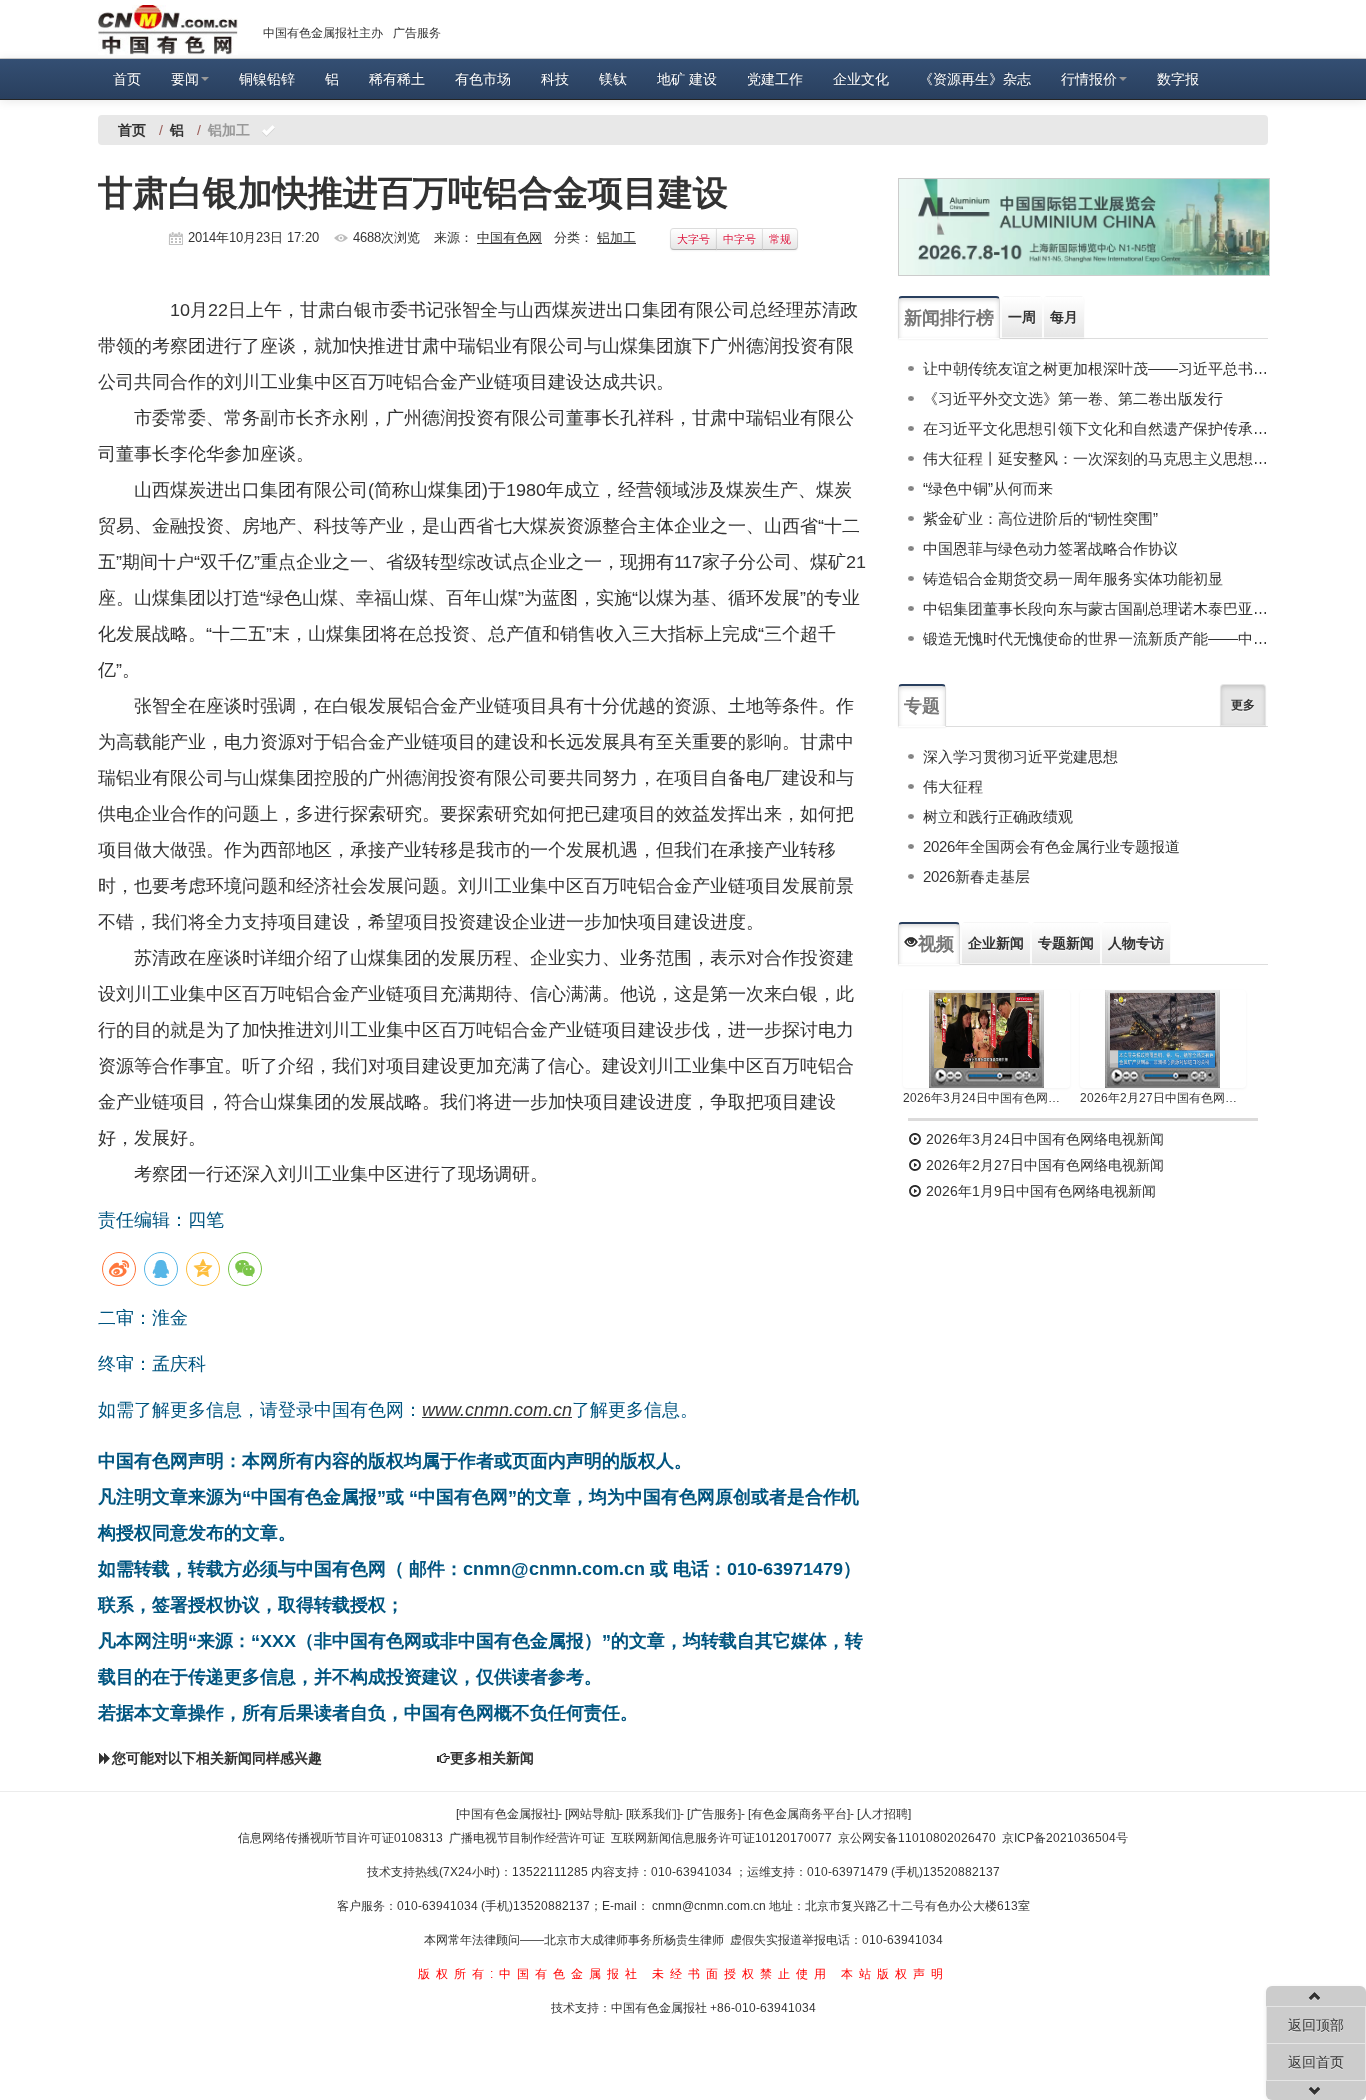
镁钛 (613, 79)
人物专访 (1136, 943)
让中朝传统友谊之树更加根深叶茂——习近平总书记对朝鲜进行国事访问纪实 (1095, 368)
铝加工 (616, 237)
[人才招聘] (884, 1814)
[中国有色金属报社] (507, 1814)
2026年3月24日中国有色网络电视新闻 (986, 1098)
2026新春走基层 (976, 876)
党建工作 (775, 79)
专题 (922, 706)
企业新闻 (996, 943)
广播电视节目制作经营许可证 (527, 1838)
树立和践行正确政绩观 (998, 816)
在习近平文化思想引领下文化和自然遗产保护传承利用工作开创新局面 (1095, 428)
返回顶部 (1316, 2025)
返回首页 (1316, 2062)
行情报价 (1089, 79)
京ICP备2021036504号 (1065, 1838)
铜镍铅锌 (267, 79)
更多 (1243, 705)
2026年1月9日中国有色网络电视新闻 (1039, 1191)
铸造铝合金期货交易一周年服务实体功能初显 (1073, 578)
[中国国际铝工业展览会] (1084, 227)
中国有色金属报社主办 (323, 33)
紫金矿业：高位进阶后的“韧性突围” (1040, 518)
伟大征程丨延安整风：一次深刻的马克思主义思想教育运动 (1095, 458)
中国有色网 (509, 237)
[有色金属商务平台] (799, 1814)
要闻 (185, 79)
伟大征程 (953, 786)
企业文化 (861, 79)
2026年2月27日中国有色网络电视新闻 (1163, 1098)
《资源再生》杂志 (975, 79)
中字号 (739, 239)
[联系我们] (653, 1814)
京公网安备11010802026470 (917, 1838)
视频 (936, 944)
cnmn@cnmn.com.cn (710, 1906)
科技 (555, 79)
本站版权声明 (895, 1974)
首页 (127, 79)
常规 (780, 239)
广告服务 (417, 33)
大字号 (693, 239)
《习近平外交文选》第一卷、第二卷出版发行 (1073, 398)
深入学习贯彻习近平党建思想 (1020, 756)
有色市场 (483, 79)
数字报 (1178, 79)
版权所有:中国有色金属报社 (530, 1974)
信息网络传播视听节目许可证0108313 (340, 1838)
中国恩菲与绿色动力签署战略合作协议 (1050, 548)
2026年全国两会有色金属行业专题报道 (1051, 846)
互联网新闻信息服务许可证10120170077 (721, 1838)
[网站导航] (592, 1814)
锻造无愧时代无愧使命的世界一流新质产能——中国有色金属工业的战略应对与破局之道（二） (1095, 638)
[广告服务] (714, 1814)
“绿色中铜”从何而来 (988, 488)
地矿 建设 (687, 79)
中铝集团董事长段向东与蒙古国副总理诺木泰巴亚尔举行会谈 (1095, 608)
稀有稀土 (397, 79)
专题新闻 (1066, 943)
